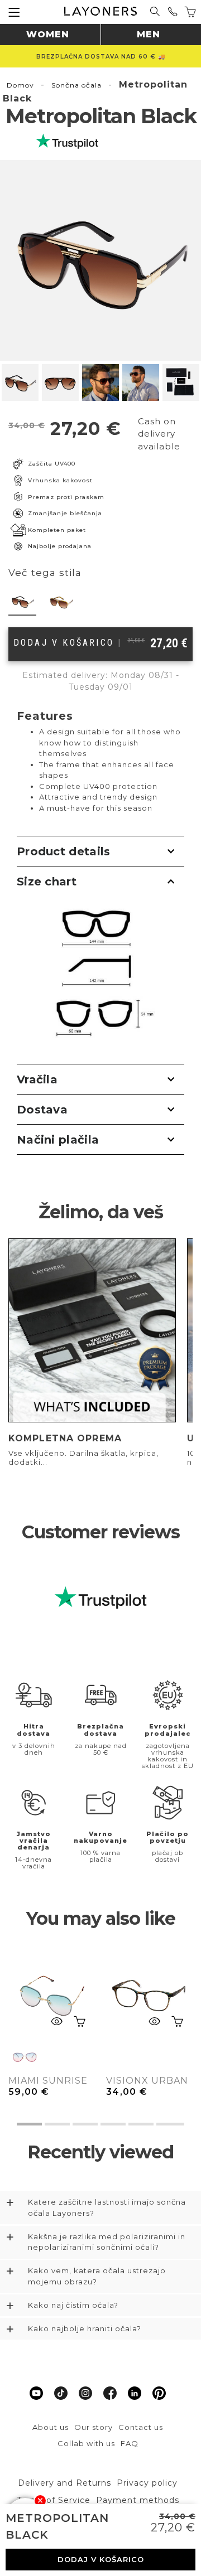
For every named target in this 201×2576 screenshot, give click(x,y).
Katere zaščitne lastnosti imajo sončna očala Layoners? (107, 2207)
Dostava (42, 1110)
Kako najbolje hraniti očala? (85, 2328)
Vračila (37, 1079)
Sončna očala (76, 85)
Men (149, 34)
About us (51, 2427)
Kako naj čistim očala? (73, 2305)
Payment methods (138, 2500)
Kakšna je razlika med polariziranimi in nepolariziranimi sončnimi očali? (107, 2242)
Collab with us (86, 2443)
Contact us (141, 2427)
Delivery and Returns (64, 2483)
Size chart (47, 882)
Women (48, 34)
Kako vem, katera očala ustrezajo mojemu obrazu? (97, 2276)
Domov (20, 85)
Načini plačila (58, 1140)
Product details (64, 851)
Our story (94, 2427)
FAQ (130, 2443)
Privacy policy (147, 2483)
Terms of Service (54, 2500)
